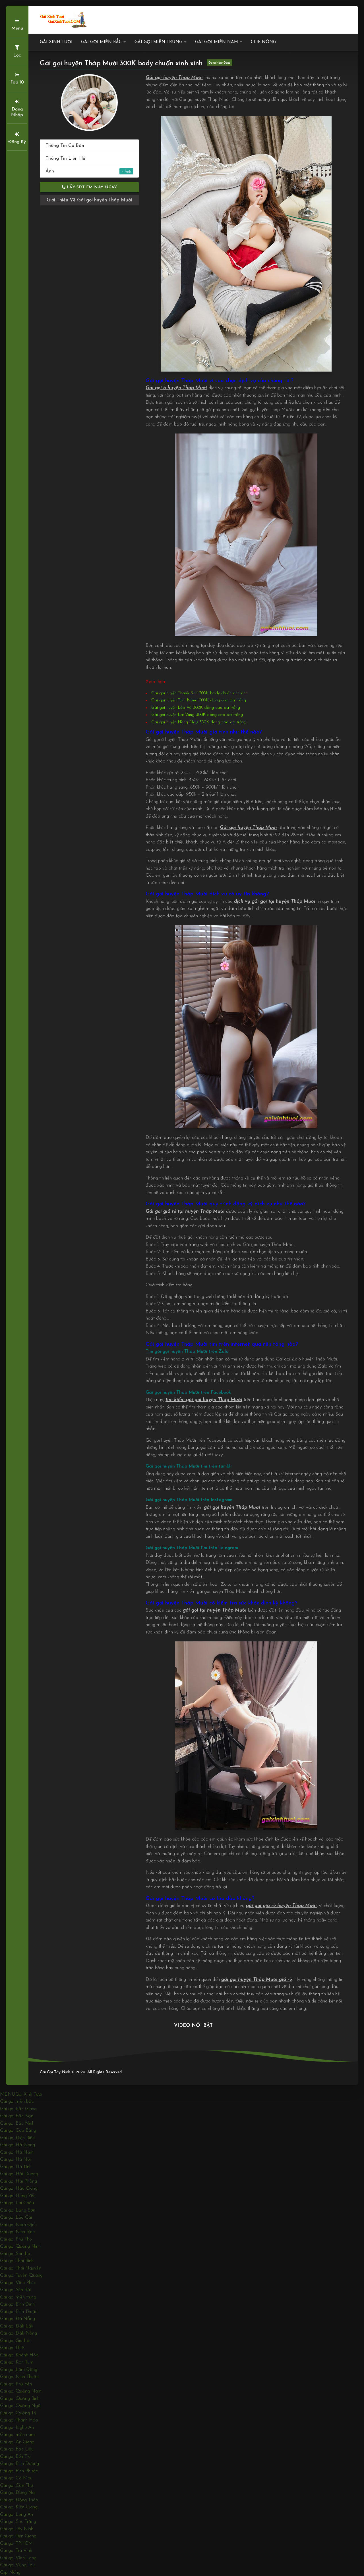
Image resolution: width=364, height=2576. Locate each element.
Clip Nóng (263, 42)
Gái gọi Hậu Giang (19, 2188)
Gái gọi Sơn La (15, 2254)
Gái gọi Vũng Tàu (17, 2565)
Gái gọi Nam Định (18, 2225)
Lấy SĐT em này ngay (91, 187)
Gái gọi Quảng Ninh (20, 2246)
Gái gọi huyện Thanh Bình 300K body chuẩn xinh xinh (199, 693)
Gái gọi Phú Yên (16, 2384)
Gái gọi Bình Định (17, 2304)
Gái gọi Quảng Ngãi (21, 2406)
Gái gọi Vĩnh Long (18, 2558)
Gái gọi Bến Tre (15, 2457)
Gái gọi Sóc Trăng (18, 2522)
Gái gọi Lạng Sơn (18, 2210)
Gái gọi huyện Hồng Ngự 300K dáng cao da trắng (199, 722)
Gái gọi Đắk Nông (18, 2333)
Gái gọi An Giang (17, 2442)
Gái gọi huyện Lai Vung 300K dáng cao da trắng (197, 715)
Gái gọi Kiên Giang (19, 2507)
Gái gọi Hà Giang (17, 2145)
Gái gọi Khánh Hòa (19, 2355)
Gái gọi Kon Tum (17, 2362)
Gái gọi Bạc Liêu (17, 2449)
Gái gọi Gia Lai (15, 2341)
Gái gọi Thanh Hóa (19, 2420)
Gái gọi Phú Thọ (16, 2239)
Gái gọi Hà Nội (15, 2159)
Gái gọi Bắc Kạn (17, 2116)
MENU (8, 2094)
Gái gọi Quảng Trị (18, 2413)
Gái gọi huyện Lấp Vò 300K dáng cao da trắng (196, 708)
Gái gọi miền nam (217, 42)
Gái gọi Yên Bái (15, 2290)
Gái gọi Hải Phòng (18, 2181)
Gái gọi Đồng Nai (18, 2493)
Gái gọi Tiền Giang (18, 2536)
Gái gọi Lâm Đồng (19, 2370)
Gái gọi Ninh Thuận (19, 2377)
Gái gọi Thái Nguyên (21, 2268)
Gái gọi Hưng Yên (18, 2196)
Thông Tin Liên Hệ (65, 158)
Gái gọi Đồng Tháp (19, 2500)
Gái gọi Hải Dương (19, 2174)
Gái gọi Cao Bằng (18, 2130)
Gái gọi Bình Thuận (19, 2312)
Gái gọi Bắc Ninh (17, 2123)
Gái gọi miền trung (158, 42)
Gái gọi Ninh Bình (17, 2232)
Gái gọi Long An (16, 2514)
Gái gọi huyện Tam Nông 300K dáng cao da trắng (199, 700)
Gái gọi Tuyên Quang (21, 2275)
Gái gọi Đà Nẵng (17, 2319)
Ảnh (84, 171)
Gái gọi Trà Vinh (16, 2551)
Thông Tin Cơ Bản (65, 146)
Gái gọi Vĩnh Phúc (18, 2283)
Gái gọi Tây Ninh (17, 2529)
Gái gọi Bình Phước (19, 2471)
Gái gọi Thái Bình (17, 2261)
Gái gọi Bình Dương (19, 2464)
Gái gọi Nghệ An (17, 2428)
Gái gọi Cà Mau (16, 2478)
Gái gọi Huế (12, 2348)
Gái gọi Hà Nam (17, 2152)
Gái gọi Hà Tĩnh (16, 2167)
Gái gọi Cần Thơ (16, 2486)
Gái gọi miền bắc (101, 42)
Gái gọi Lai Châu (17, 2203)
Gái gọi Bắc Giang (18, 2109)
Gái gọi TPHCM (16, 2543)
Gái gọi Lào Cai (16, 2217)
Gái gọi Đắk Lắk (17, 2326)
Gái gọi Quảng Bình (20, 2399)
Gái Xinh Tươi (56, 42)
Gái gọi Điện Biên (17, 2138)
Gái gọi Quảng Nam (21, 2391)
